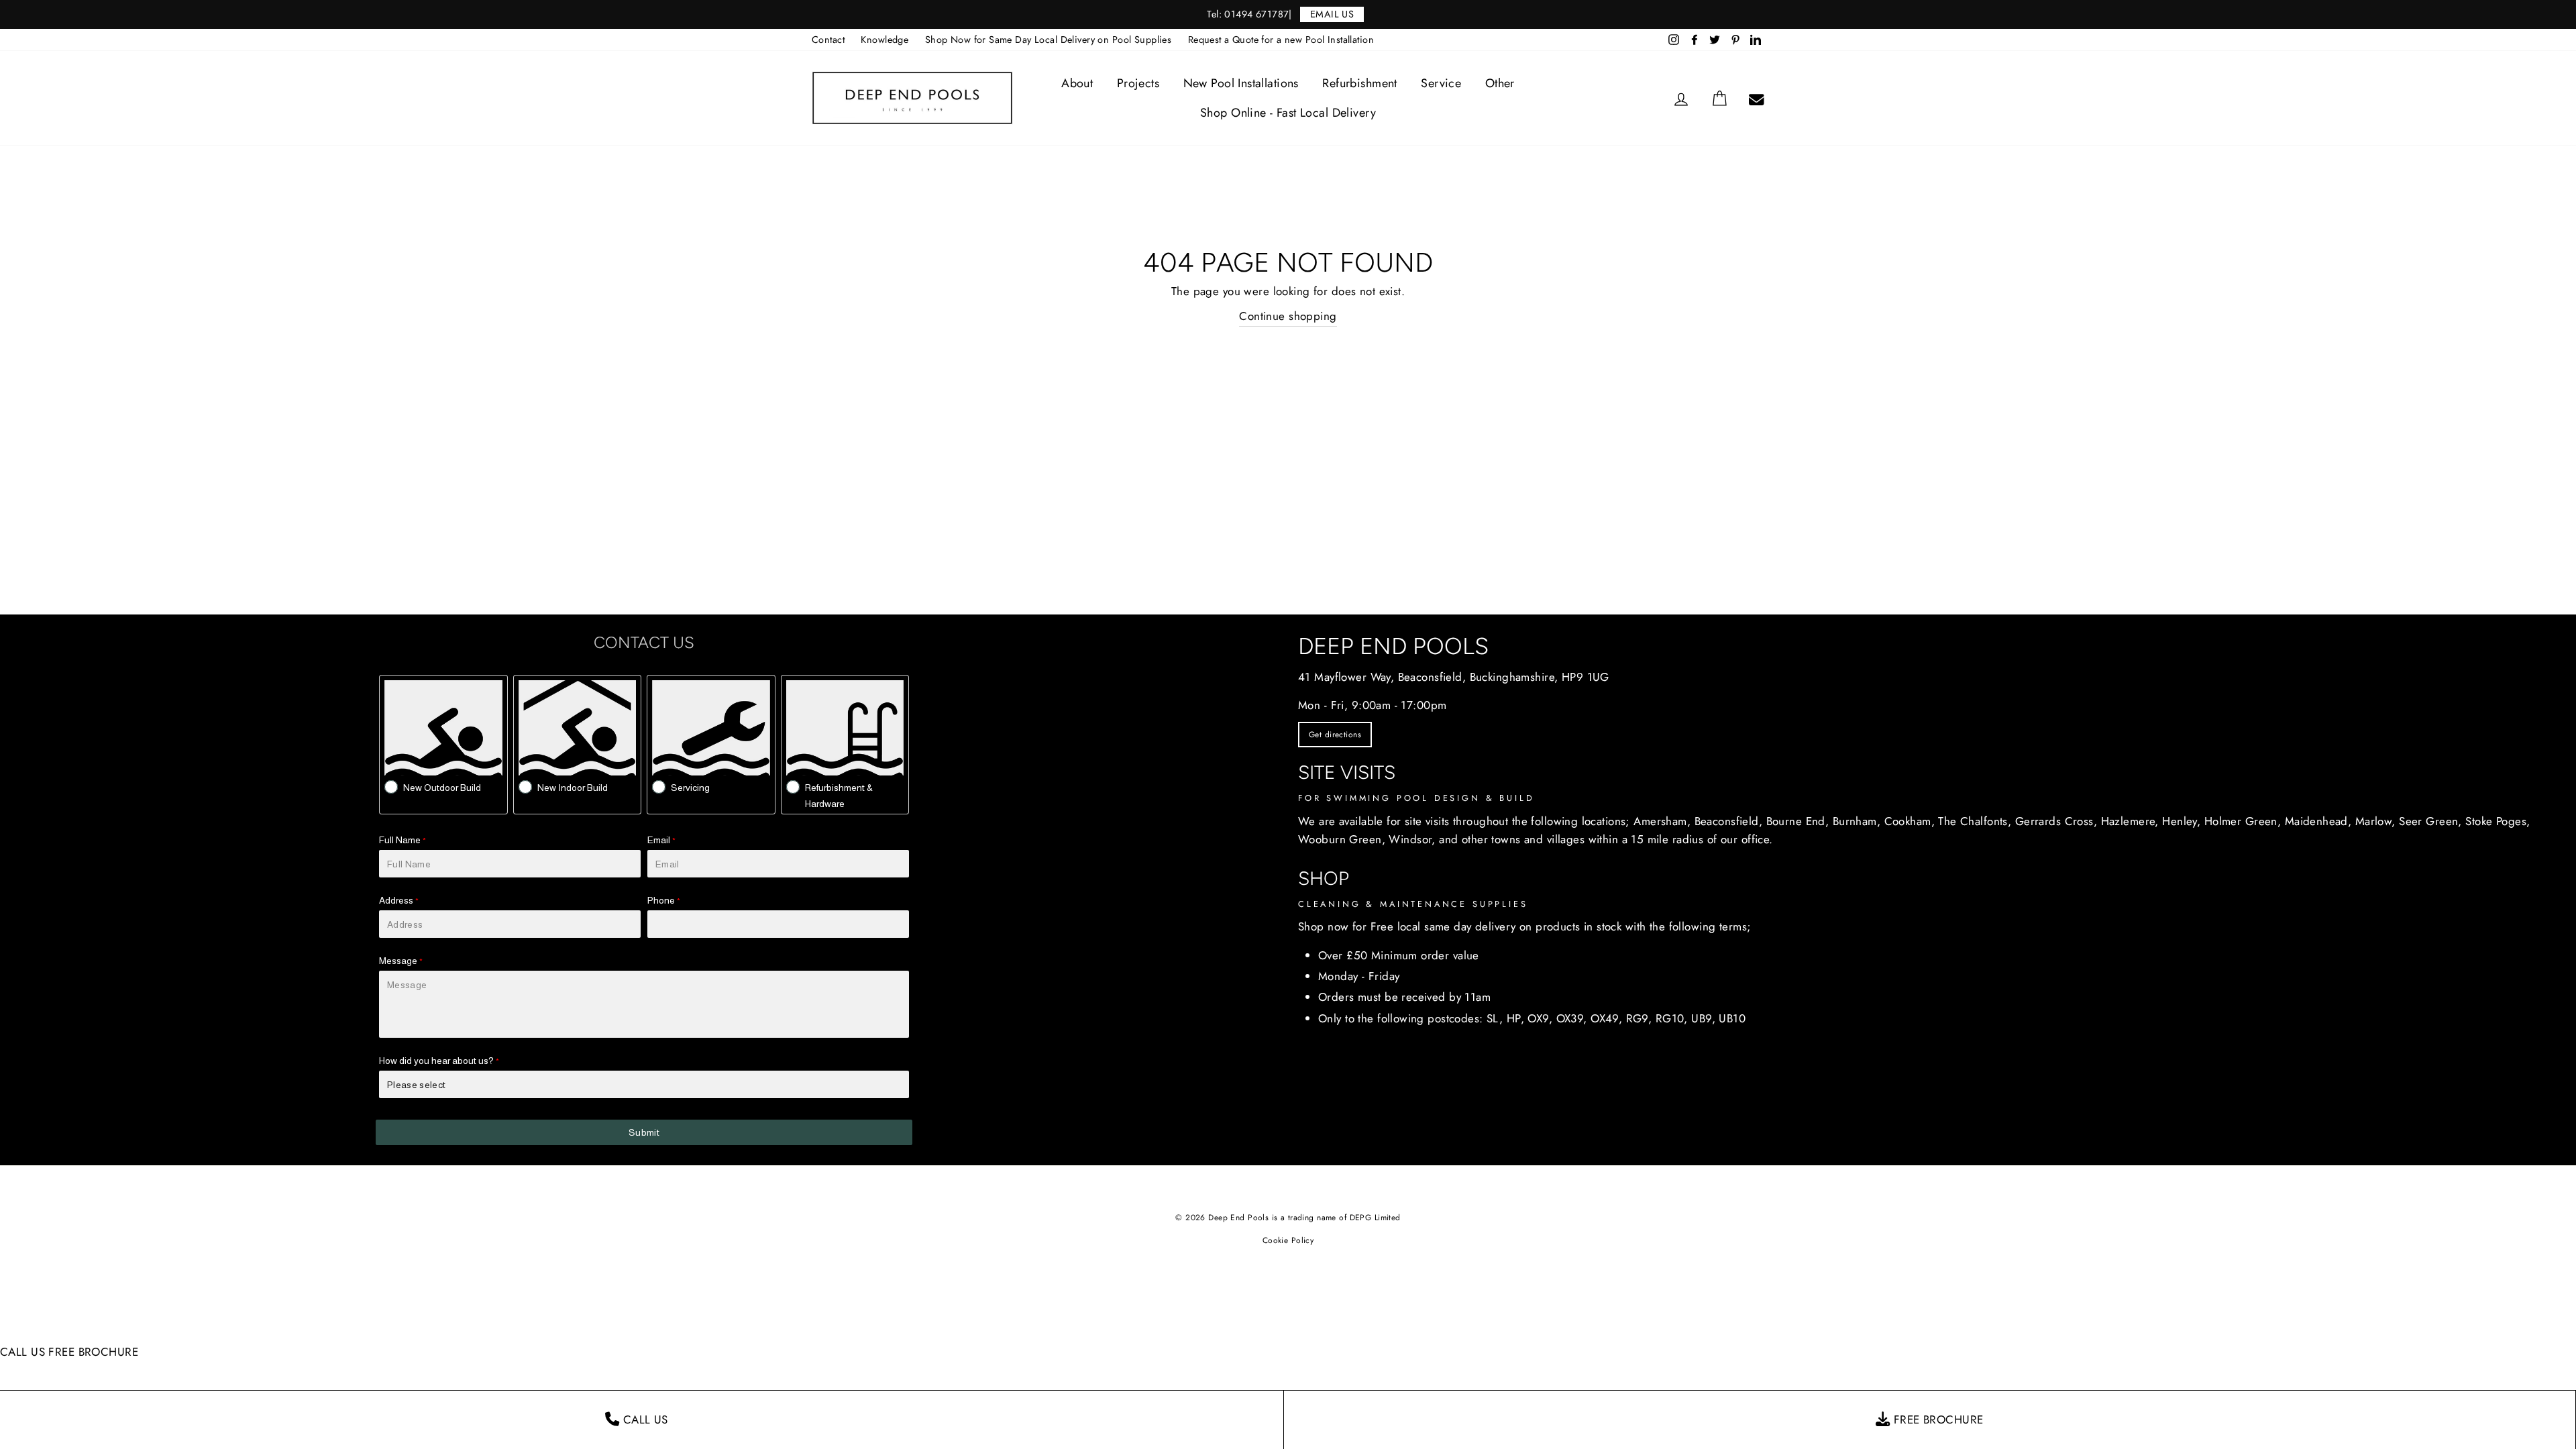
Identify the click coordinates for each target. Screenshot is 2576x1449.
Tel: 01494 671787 (1248, 14)
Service (1441, 83)
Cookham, (1910, 821)
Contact (828, 40)
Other (1500, 83)
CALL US (22, 1352)
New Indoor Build (573, 788)
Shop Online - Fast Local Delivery (1288, 113)
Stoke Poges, (2498, 821)
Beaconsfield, (1729, 821)
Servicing (690, 788)
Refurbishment (1360, 83)
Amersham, (1662, 821)
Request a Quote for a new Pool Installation (1281, 40)
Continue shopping (1288, 316)
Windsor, (1412, 839)
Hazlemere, (2130, 821)
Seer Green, (2430, 821)
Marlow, (2375, 821)
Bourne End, (1798, 821)
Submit (644, 1132)
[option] (1288, 14)
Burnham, (1857, 821)
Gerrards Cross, (2056, 821)
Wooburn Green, (1342, 839)
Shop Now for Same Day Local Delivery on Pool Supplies (1049, 40)
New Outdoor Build (442, 788)
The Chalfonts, (1975, 821)
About (1077, 83)
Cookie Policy (1288, 1240)
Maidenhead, (2318, 821)
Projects (1138, 83)
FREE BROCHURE (93, 1352)
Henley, (2181, 821)
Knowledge (884, 40)
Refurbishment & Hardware (839, 796)
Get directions (1335, 735)
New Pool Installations (1241, 83)
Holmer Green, (2243, 821)
